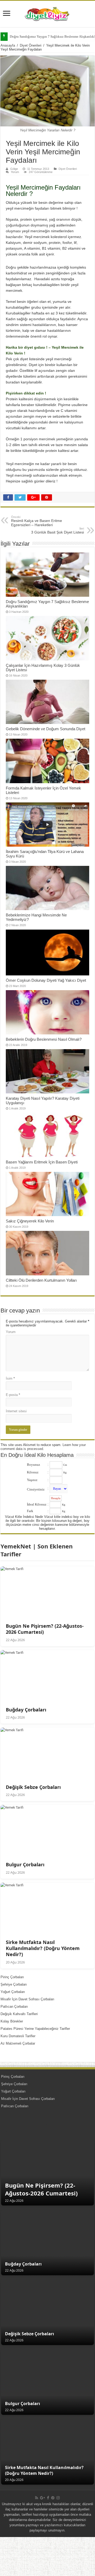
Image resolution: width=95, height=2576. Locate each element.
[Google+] (42, 2498)
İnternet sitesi (16, 1411)
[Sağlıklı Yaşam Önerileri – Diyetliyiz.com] (47, 13)
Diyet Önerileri (31, 45)
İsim (10, 1378)
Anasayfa (8, 45)
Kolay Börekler (12, 2021)
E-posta (13, 1395)
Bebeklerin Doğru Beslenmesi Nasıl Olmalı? (44, 1039)
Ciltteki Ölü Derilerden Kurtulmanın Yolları (41, 1280)
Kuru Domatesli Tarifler (18, 2036)
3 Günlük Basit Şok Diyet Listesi (58, 531)
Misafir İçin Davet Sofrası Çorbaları (27, 1999)
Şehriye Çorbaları (14, 1984)
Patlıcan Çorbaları (14, 2007)
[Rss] (37, 2498)
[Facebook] (48, 2498)
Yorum (15, 172)
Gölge (14, 169)
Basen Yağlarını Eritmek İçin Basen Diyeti (42, 1162)
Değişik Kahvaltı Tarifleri (19, 2014)
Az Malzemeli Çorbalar (18, 2043)
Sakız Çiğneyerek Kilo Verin (30, 1221)
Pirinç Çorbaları (12, 1977)
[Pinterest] (53, 2498)
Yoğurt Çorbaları (13, 1992)
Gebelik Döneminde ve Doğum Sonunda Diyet (46, 729)
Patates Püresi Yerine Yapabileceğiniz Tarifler (35, 2029)
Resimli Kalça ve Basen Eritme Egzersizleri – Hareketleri (37, 521)
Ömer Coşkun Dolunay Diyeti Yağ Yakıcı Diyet (46, 980)
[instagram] (58, 2498)
